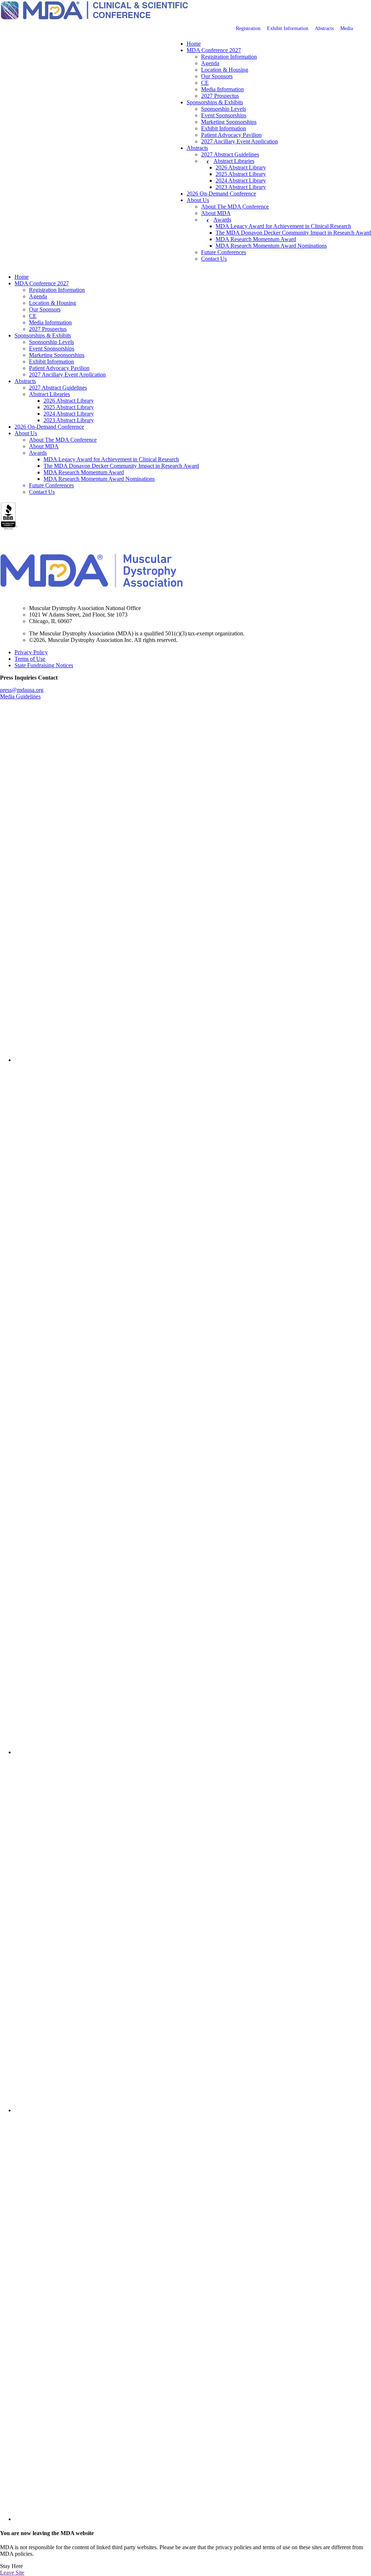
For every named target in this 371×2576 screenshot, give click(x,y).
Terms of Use (30, 659)
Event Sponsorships (224, 115)
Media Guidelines (20, 696)
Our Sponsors (217, 76)
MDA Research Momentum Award (256, 239)
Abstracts (324, 28)
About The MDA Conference (235, 207)
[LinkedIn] (193, 1060)
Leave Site (12, 2573)
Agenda (210, 63)
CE (205, 83)
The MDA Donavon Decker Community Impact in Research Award (293, 233)
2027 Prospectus (220, 96)
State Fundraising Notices (44, 665)
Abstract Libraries (234, 161)
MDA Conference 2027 (214, 50)
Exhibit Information (288, 28)
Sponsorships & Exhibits (215, 102)
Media (347, 28)
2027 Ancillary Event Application (239, 141)
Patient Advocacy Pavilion (231, 135)
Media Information (222, 89)
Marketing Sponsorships (229, 122)
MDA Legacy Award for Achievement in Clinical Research (283, 226)
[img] (193, 884)
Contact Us (214, 259)
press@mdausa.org (22, 690)
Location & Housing (225, 70)
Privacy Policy (31, 652)
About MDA (216, 213)
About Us (198, 200)
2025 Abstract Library (241, 174)
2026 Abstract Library (241, 167)
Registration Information (229, 57)
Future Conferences (224, 252)
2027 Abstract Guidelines (230, 154)
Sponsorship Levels (224, 109)
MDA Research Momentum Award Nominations (271, 246)
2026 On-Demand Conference (221, 194)
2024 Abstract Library (241, 180)
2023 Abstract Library (241, 187)
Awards (222, 220)
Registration (248, 28)
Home (194, 44)
